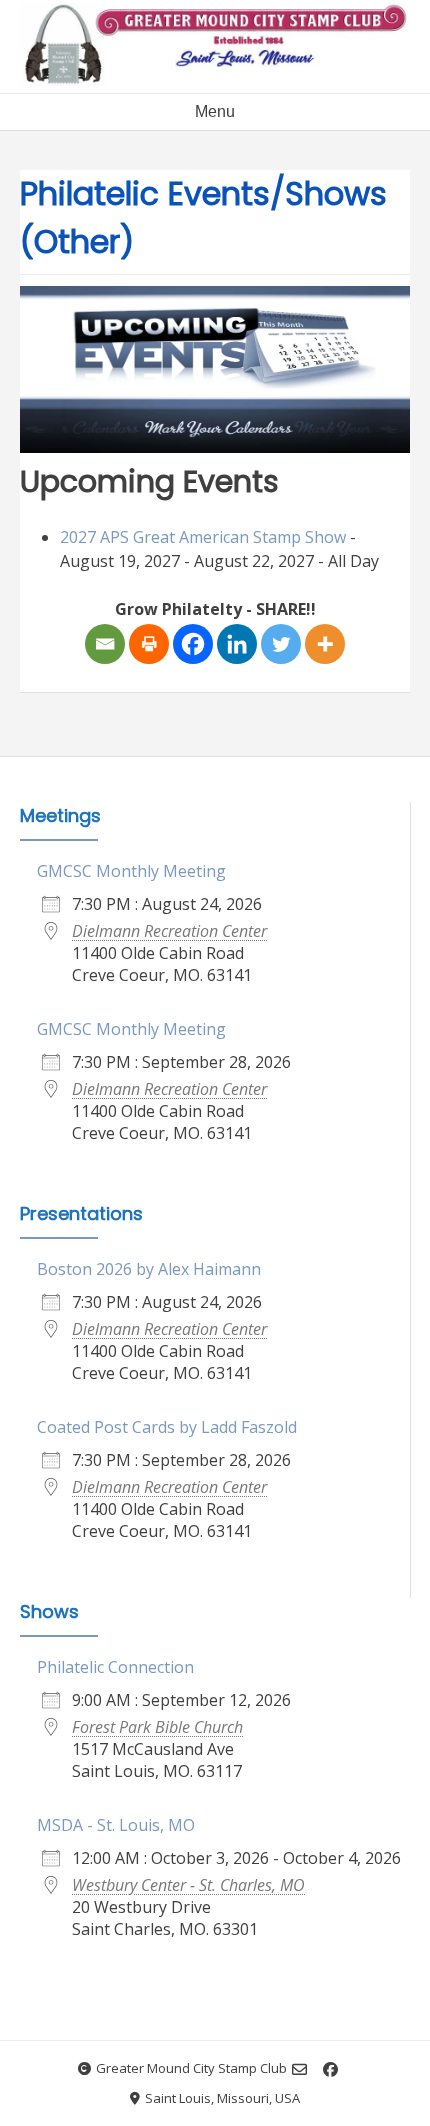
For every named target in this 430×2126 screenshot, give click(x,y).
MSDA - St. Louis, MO (116, 1825)
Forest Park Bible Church (157, 1727)
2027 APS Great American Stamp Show (203, 537)
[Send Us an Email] (299, 2069)
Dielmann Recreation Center (169, 931)
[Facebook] (193, 644)
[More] (325, 644)
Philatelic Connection (115, 1667)
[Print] (149, 644)
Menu (215, 111)
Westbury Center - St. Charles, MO (188, 1885)
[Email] (105, 644)
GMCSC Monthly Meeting (131, 871)
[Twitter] (281, 644)
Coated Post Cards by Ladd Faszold (167, 1427)
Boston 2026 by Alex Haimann (149, 1269)
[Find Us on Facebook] (330, 2069)
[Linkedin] (237, 644)
